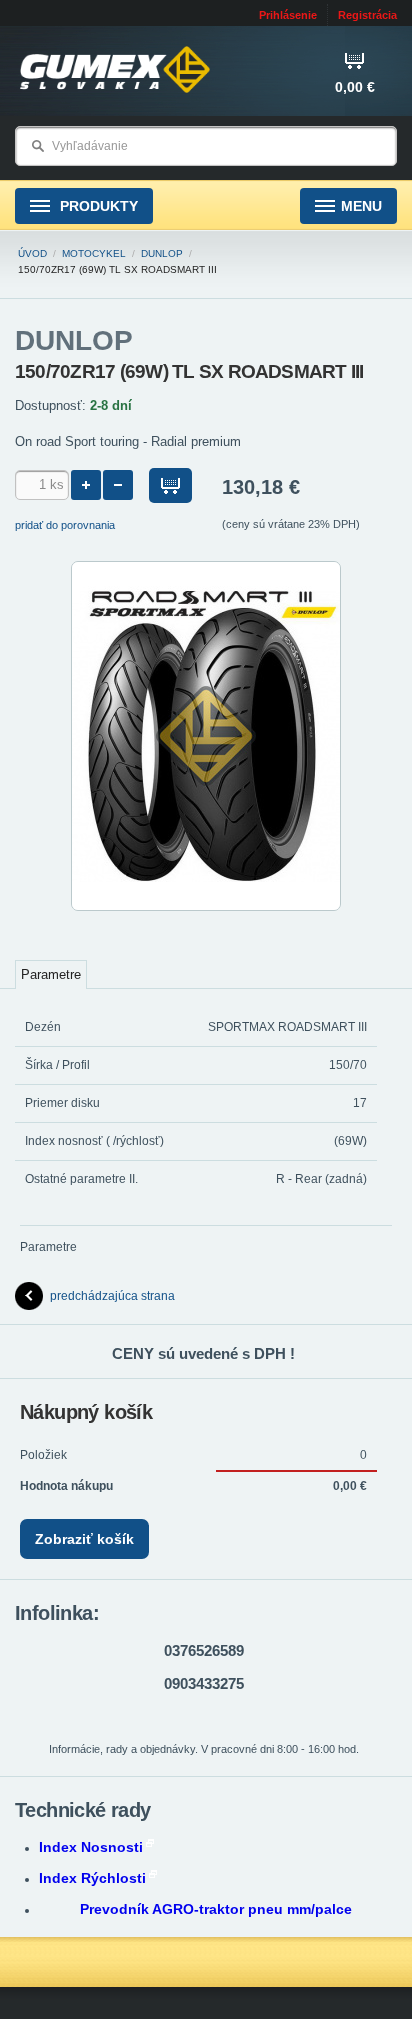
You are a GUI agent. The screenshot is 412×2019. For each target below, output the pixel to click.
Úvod (32, 253)
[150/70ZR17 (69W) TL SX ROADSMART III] (206, 907)
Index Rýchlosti (92, 1878)
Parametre (51, 974)
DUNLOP (162, 253)
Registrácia (367, 15)
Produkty (97, 206)
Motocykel (94, 253)
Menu (361, 206)
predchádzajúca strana (112, 1296)
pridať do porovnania (65, 525)
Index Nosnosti (91, 1847)
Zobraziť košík (84, 1539)
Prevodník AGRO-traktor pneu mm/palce (216, 1909)
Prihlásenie (288, 15)
